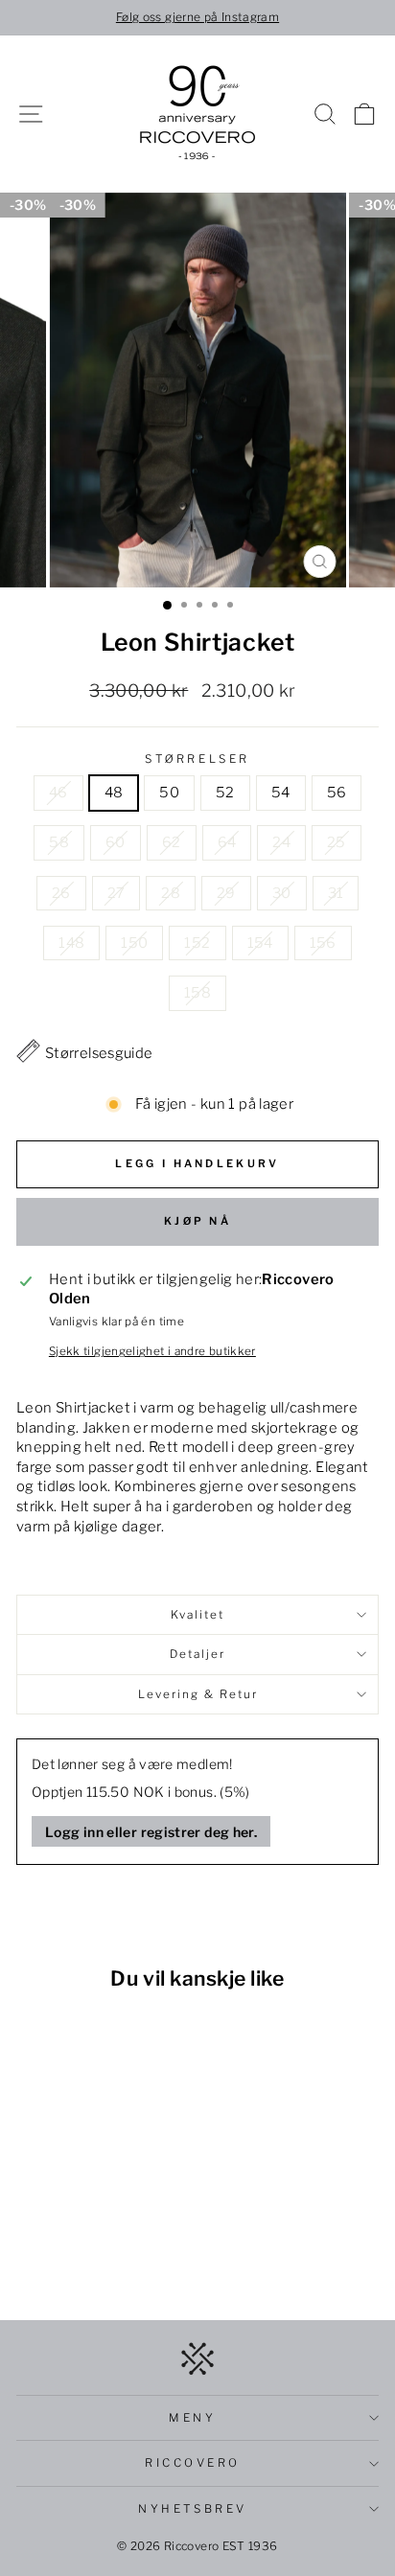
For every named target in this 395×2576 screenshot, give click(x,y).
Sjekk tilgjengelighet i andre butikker (152, 1351)
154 (260, 943)
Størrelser (197, 759)
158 (197, 993)
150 (134, 943)
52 (225, 793)
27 (116, 893)
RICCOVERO (193, 2463)
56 (337, 793)
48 (114, 793)
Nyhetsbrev (192, 2509)
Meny (192, 2418)
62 (172, 842)
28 (171, 893)
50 (169, 793)
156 (323, 943)
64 (227, 842)
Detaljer (197, 1654)
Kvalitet (197, 1615)
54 (281, 793)
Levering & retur (198, 1694)
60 (116, 842)
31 (336, 893)
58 (59, 842)
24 (281, 842)
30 (282, 893)
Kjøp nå (197, 1221)
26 (61, 893)
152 (197, 943)
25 (337, 842)
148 (71, 943)
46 (58, 793)
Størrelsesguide (99, 1053)
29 (226, 893)
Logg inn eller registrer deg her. (151, 1832)
